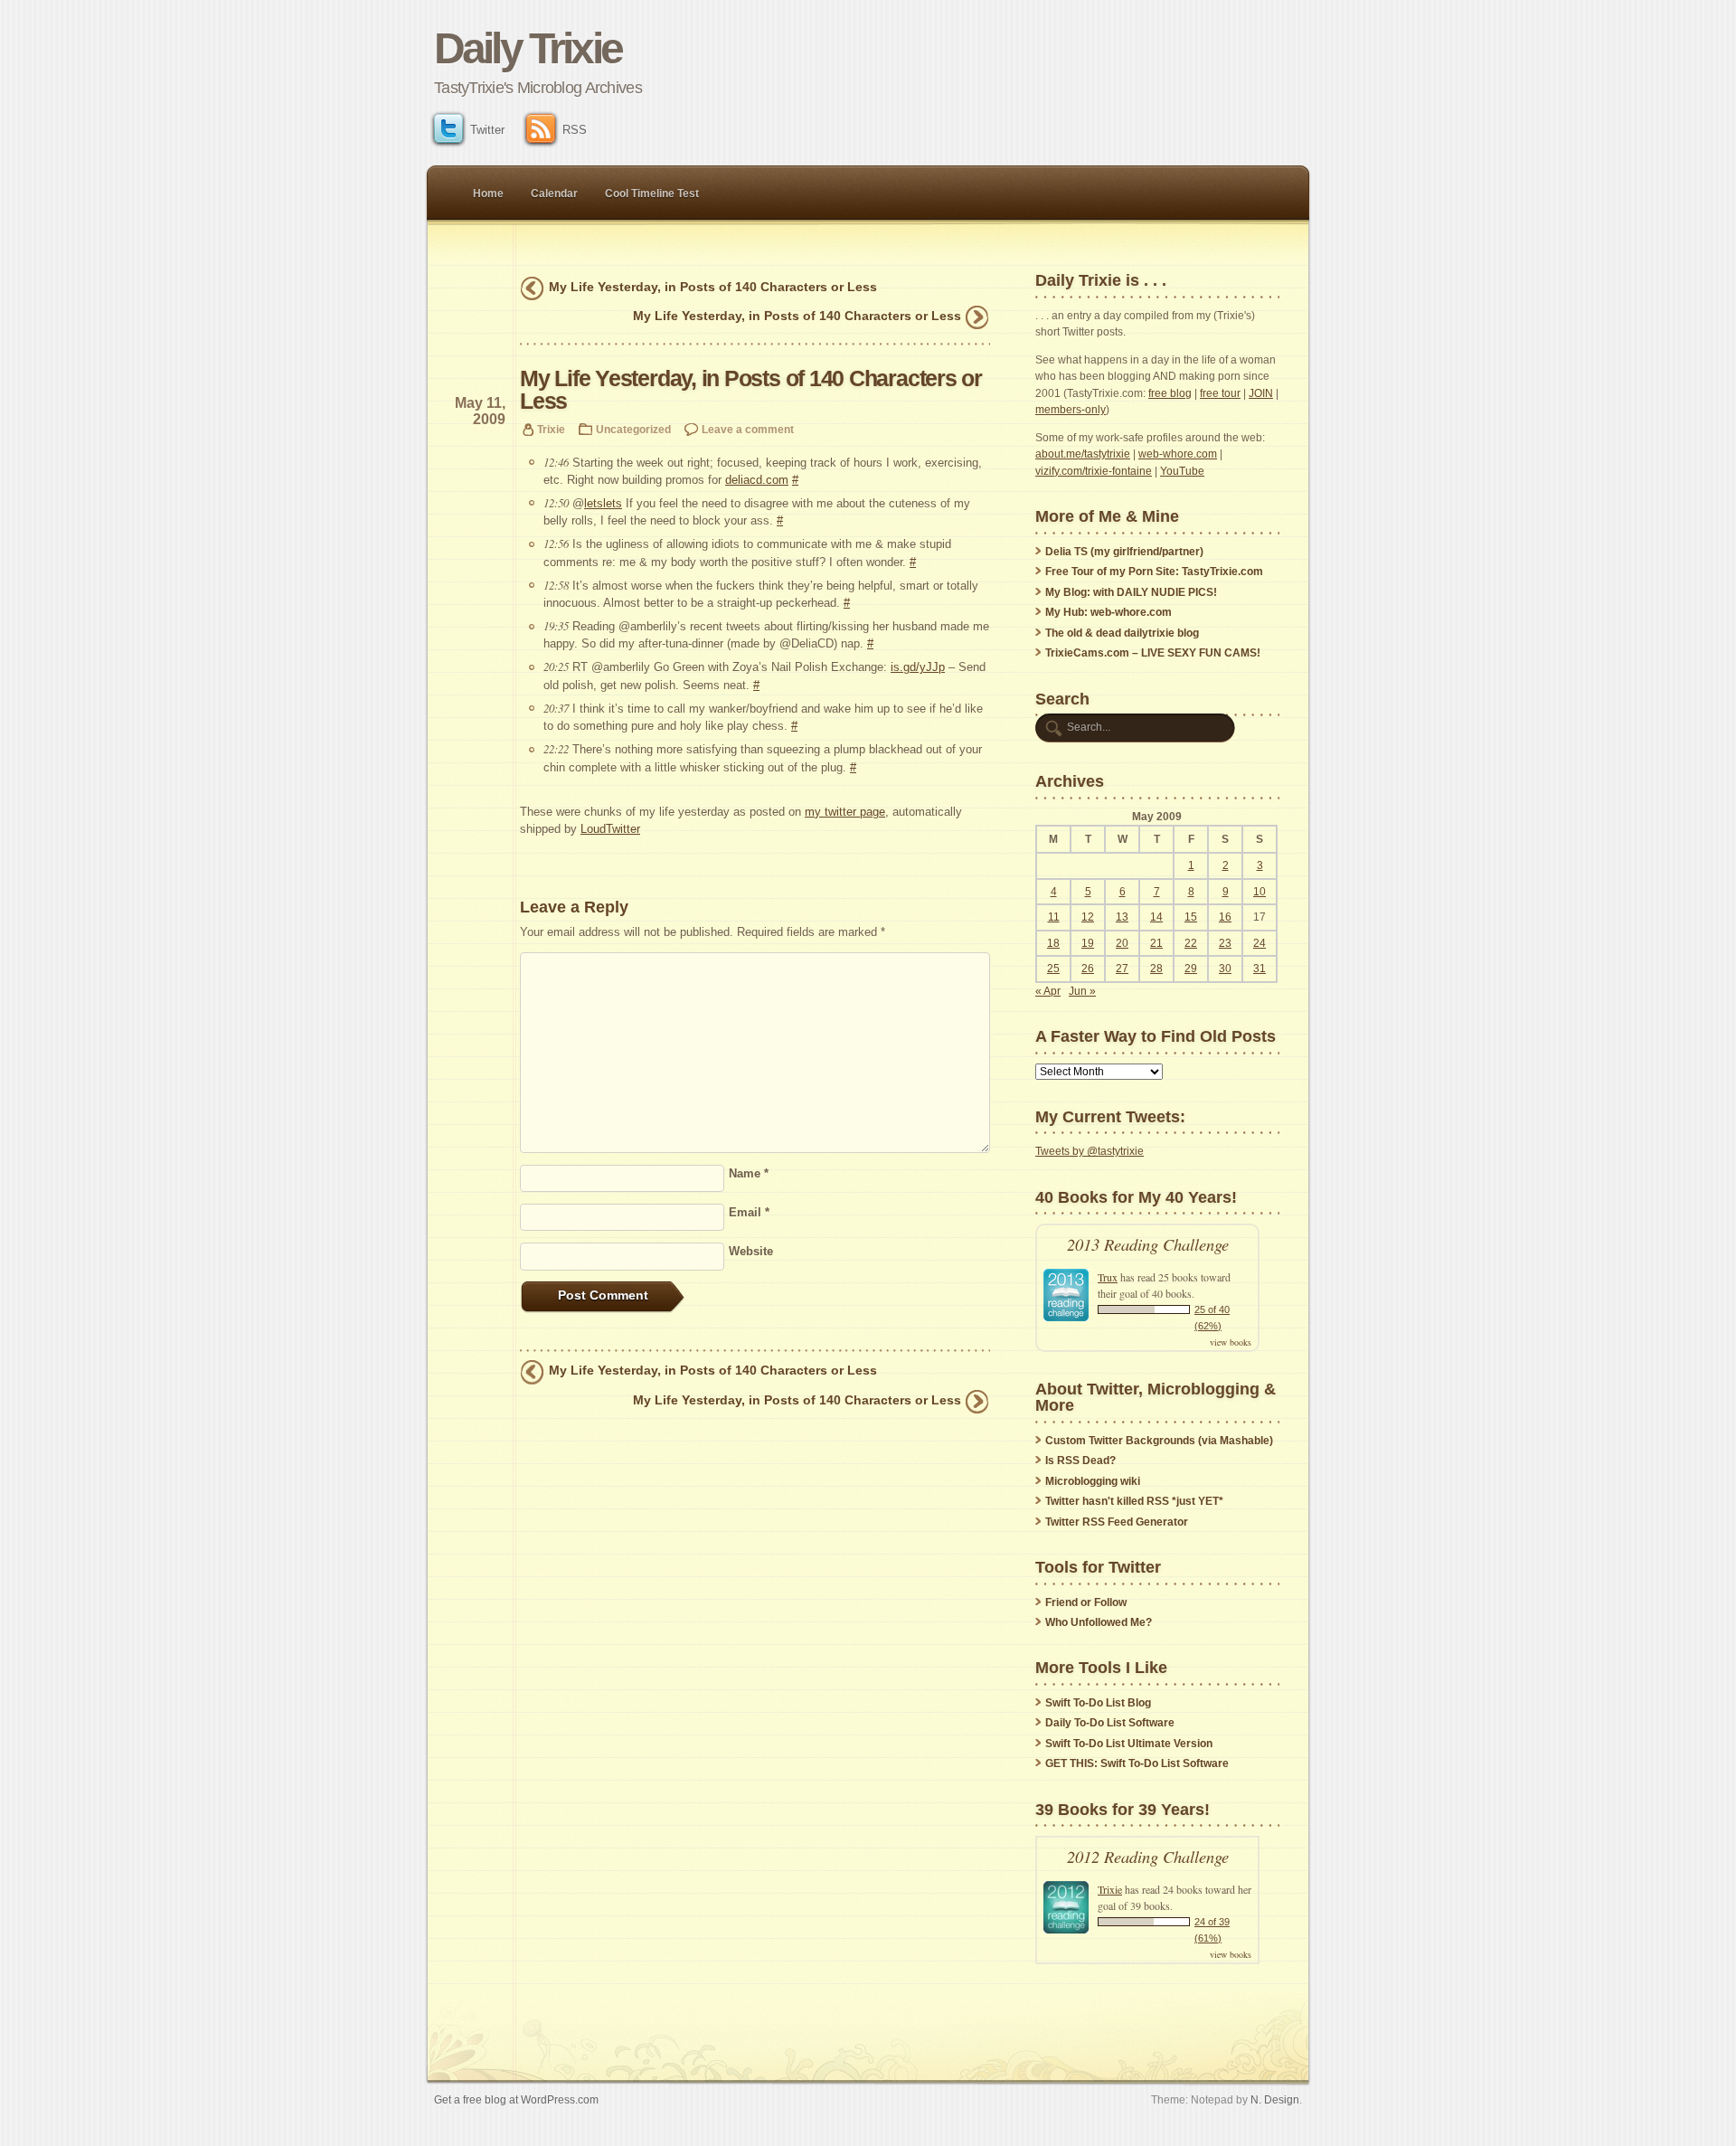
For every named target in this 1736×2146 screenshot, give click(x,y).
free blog (1170, 393)
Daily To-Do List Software (1110, 1723)
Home (488, 194)
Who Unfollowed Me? (1099, 1622)
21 (1156, 943)
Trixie (551, 429)
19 (1088, 943)
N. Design (1275, 2099)
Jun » (1082, 991)
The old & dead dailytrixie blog (1122, 633)
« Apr (1048, 991)
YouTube (1182, 471)
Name (749, 1173)
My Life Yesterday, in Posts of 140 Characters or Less (713, 287)
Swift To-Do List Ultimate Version (1129, 1744)
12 (1088, 917)
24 (1260, 943)
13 (1122, 917)
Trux (1108, 1277)
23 (1225, 943)
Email (749, 1212)
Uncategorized (633, 429)
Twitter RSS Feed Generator (1117, 1522)
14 (1156, 917)
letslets (603, 503)
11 (1054, 917)
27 (1122, 969)
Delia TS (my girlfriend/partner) (1124, 552)
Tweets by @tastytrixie (1090, 1151)
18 (1053, 943)
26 (1088, 969)
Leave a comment (748, 429)
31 (1260, 969)
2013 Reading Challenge (1148, 1244)
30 (1225, 969)
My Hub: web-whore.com (1109, 612)
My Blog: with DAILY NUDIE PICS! (1131, 592)
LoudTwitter (610, 829)
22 (1191, 943)
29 (1191, 969)
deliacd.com (757, 480)
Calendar (554, 194)
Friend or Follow (1086, 1602)
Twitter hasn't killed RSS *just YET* (1134, 1501)
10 (1260, 892)
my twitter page (845, 812)
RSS (575, 130)
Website (751, 1251)
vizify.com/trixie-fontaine (1094, 471)
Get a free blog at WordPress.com (516, 2099)
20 (1122, 943)
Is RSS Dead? (1080, 1461)
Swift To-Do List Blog (1098, 1703)
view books (1231, 1342)
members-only (1071, 410)
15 (1191, 917)
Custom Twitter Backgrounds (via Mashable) (1159, 1441)
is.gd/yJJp (918, 667)
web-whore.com (1178, 454)
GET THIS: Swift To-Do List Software (1137, 1763)
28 (1156, 969)
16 (1225, 917)
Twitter (487, 130)
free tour (1220, 393)
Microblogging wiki (1093, 1481)
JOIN (1261, 393)
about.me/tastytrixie (1083, 454)
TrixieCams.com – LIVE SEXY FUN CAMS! (1153, 653)
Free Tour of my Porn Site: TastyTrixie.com (1154, 572)
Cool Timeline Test (652, 194)
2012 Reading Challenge (1148, 1856)
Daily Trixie (528, 48)
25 (1053, 969)
